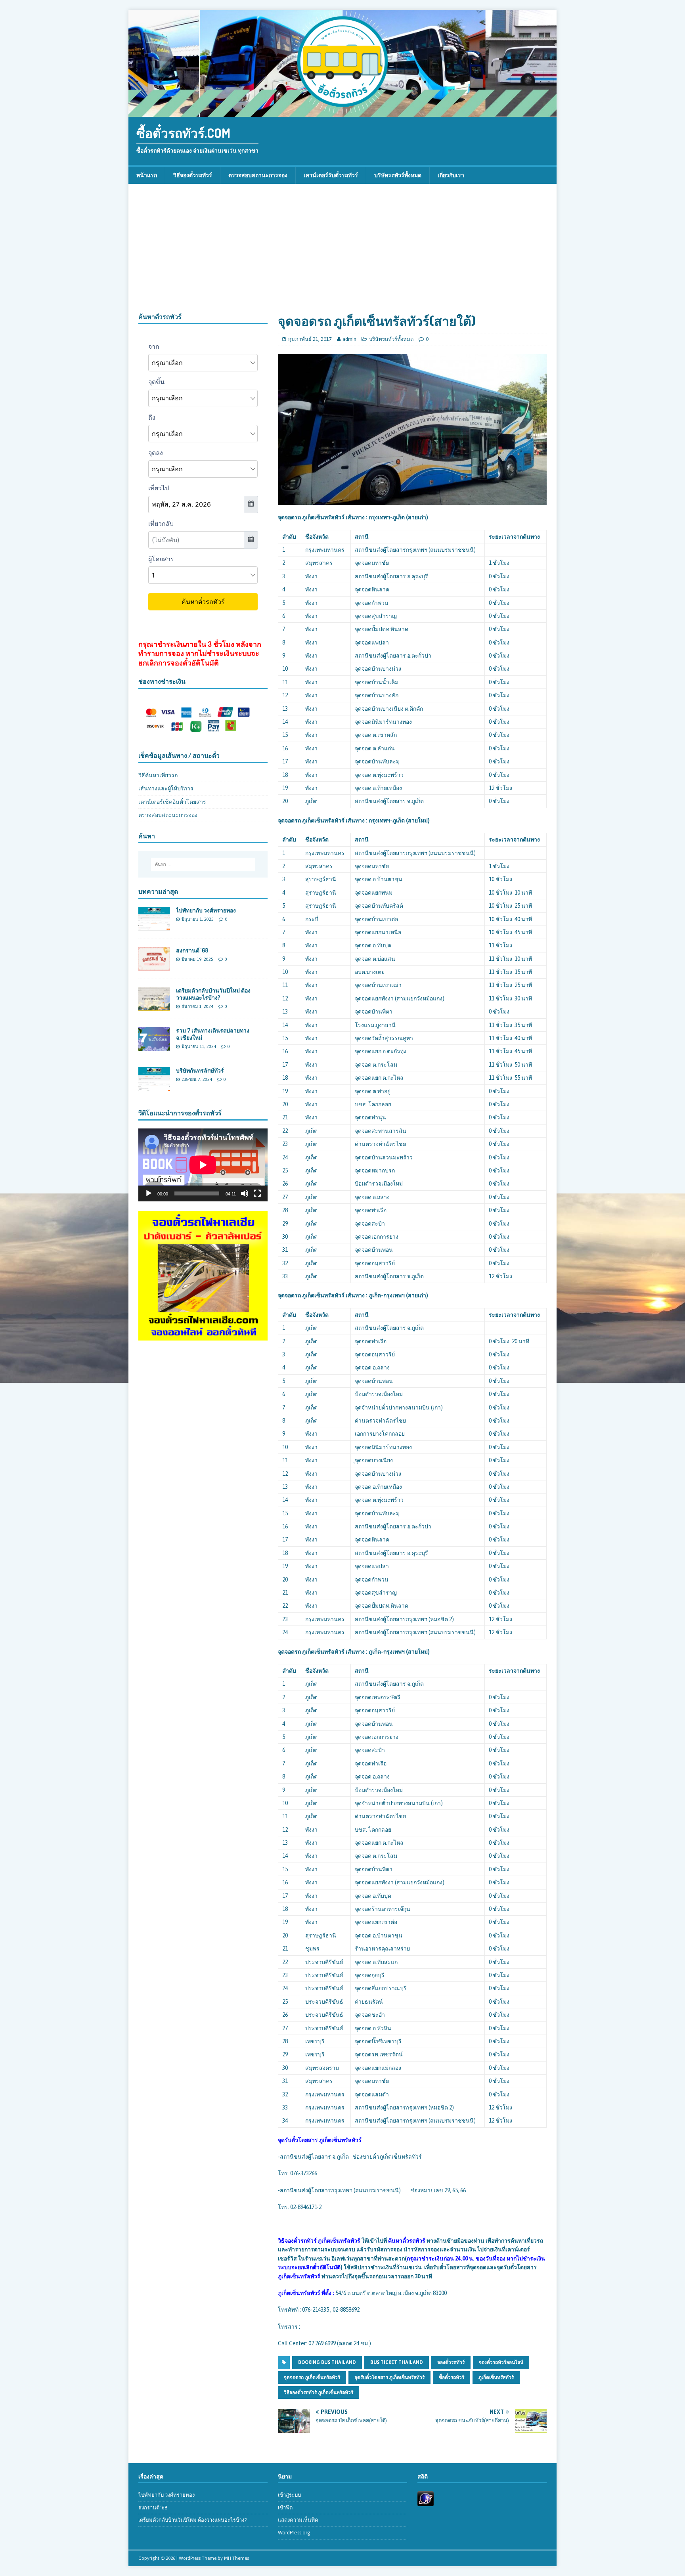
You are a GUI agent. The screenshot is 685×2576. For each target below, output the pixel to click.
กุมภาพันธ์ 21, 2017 (310, 339)
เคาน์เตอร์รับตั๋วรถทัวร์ (331, 175)
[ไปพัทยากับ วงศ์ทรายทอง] (154, 926)
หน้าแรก (147, 175)
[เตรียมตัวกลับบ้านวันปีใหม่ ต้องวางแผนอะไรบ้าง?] (154, 1006)
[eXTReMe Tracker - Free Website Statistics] (426, 2502)
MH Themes (236, 2558)
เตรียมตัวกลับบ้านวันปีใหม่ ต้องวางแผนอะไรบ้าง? (213, 994)
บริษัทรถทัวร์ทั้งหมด (398, 175)
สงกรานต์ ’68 (192, 950)
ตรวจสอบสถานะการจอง (258, 175)
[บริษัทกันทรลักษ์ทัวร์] (154, 1086)
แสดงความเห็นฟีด (298, 2520)
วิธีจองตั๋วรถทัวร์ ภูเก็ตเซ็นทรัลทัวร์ (319, 2392)
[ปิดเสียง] (245, 1193)
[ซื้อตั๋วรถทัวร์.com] (342, 113)
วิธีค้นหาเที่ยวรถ (158, 775)
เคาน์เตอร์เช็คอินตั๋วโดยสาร (172, 802)
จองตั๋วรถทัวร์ (451, 2362)
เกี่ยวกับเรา (451, 175)
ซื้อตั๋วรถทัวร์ (452, 2377)
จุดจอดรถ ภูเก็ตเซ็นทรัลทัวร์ (312, 2377)
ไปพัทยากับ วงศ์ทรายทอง (206, 910)
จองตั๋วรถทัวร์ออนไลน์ (501, 2362)
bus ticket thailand (397, 2362)
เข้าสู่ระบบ (289, 2495)
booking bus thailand (327, 2362)
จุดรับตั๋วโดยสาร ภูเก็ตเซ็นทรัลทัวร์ (389, 2377)
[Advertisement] (342, 253)
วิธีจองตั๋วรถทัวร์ (193, 175)
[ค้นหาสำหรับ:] (203, 864)
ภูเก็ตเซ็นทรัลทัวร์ (496, 2377)
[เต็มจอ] (257, 1193)
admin (349, 339)
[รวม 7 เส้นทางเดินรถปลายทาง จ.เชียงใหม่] (154, 1046)
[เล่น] (149, 1193)
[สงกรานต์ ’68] (154, 966)
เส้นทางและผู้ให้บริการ (166, 788)
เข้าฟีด (285, 2508)
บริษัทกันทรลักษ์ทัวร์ (200, 1070)
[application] (203, 1165)
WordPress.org (294, 2533)
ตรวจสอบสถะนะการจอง (168, 815)
